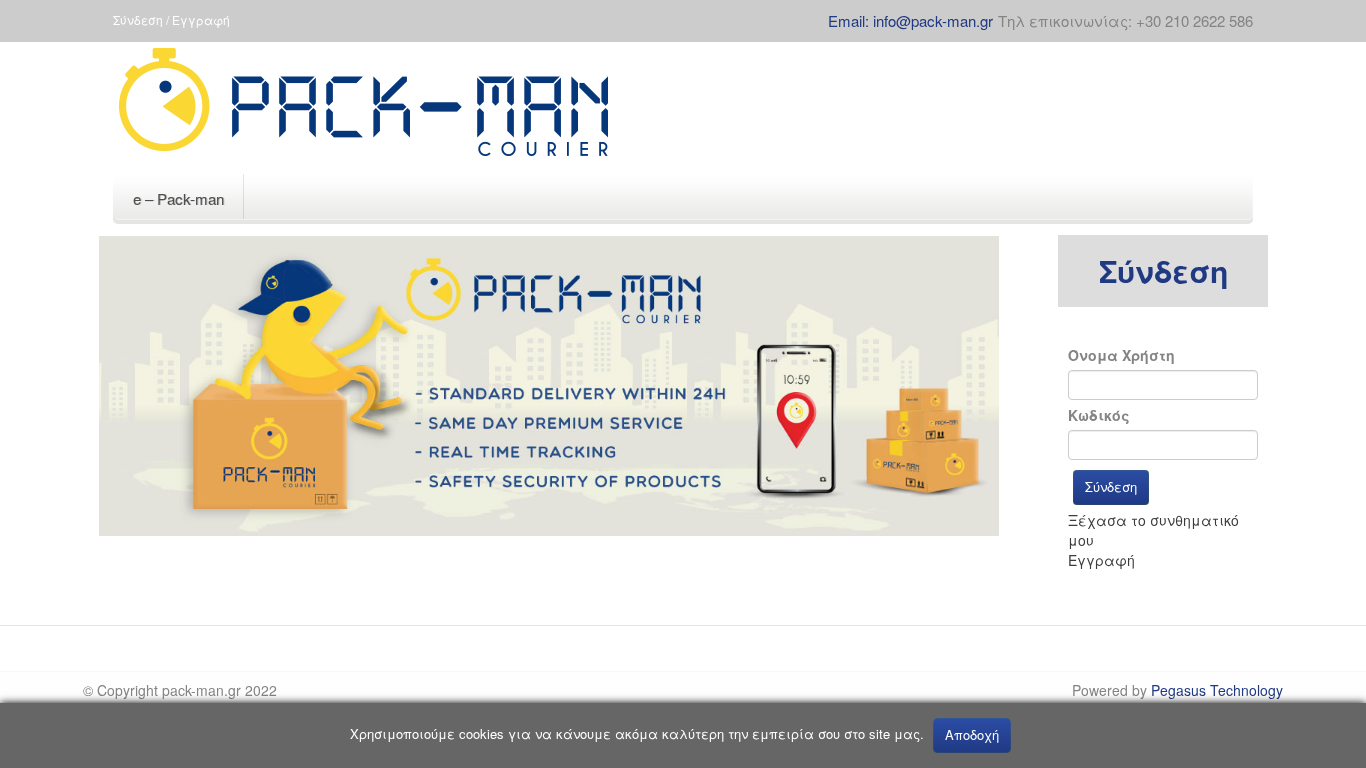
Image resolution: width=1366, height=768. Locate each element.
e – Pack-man (178, 198)
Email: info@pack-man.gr (910, 20)
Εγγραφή (1101, 560)
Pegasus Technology (1217, 690)
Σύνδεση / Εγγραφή (171, 19)
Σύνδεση (1111, 486)
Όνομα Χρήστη (1121, 355)
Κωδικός (1099, 415)
